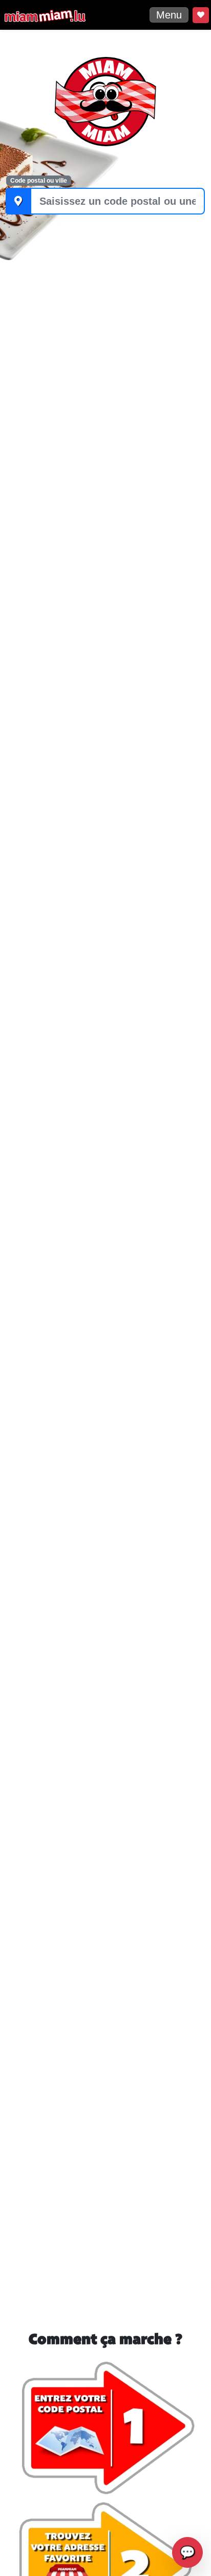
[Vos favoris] (201, 15)
